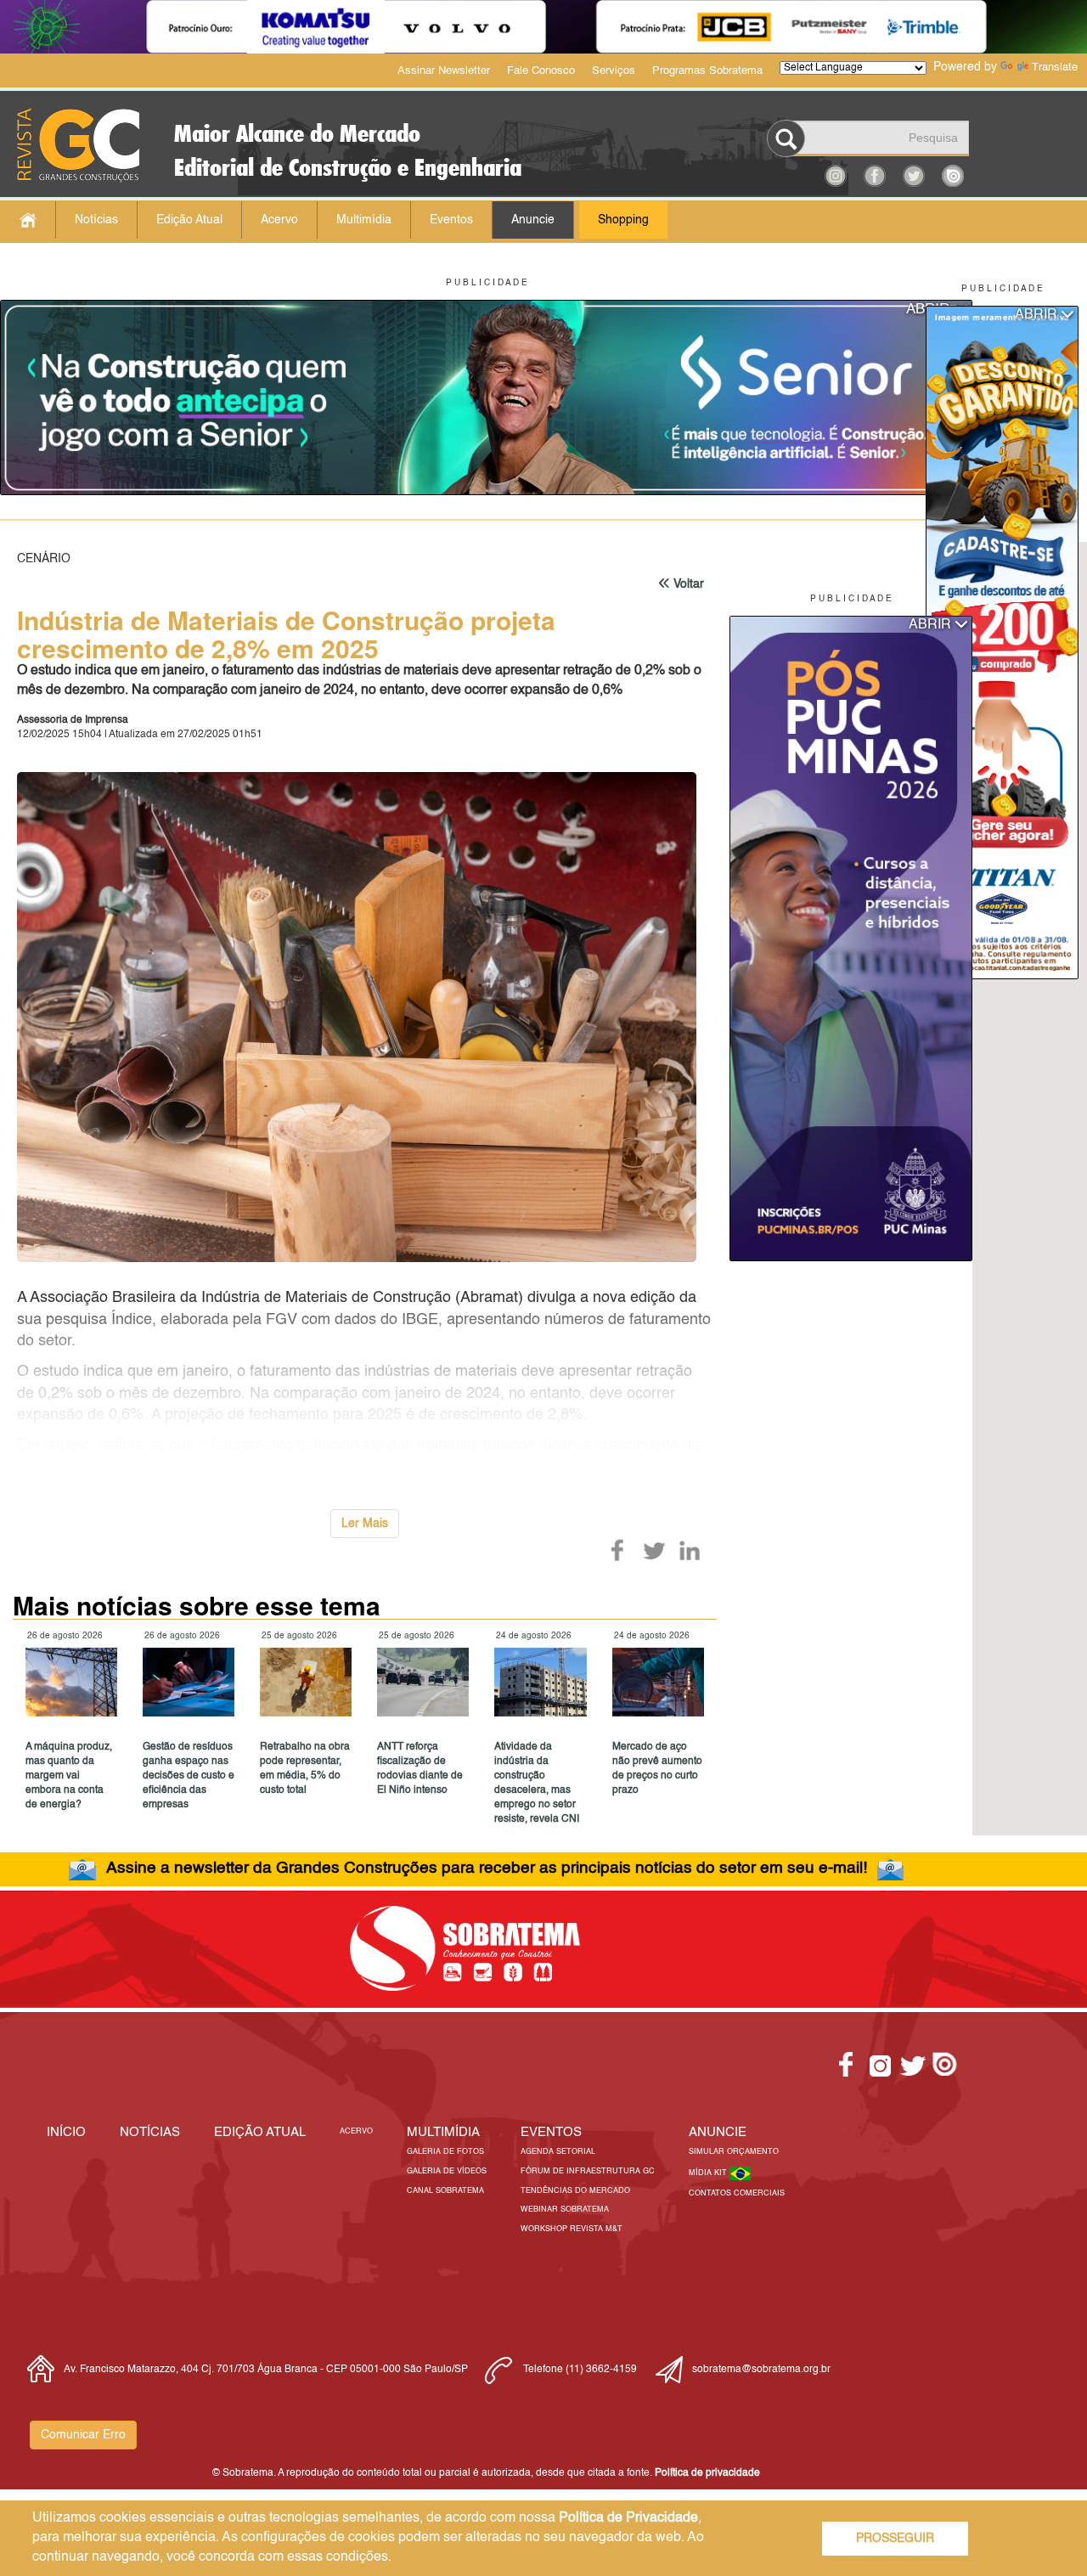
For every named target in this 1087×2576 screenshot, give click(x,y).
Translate (1055, 68)
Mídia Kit (709, 2173)
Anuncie (533, 220)
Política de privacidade (707, 2473)
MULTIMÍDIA (443, 2132)
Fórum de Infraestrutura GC (588, 2171)
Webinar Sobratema (565, 2210)
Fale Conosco (541, 71)
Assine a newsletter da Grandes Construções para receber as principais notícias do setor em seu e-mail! (487, 1868)
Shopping (623, 220)
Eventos (451, 220)
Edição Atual (189, 220)
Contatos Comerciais (737, 2193)
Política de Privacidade (628, 2518)
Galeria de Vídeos (447, 2171)
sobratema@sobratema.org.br (761, 2370)
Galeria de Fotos (445, 2152)
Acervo (279, 220)
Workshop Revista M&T (572, 2229)
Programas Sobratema (707, 71)
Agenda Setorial (558, 2152)
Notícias (96, 220)
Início (66, 2132)
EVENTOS (551, 2132)
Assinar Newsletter (444, 71)
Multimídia (364, 220)
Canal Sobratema (445, 2191)
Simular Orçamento (734, 2152)
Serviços (614, 71)
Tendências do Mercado (575, 2191)
